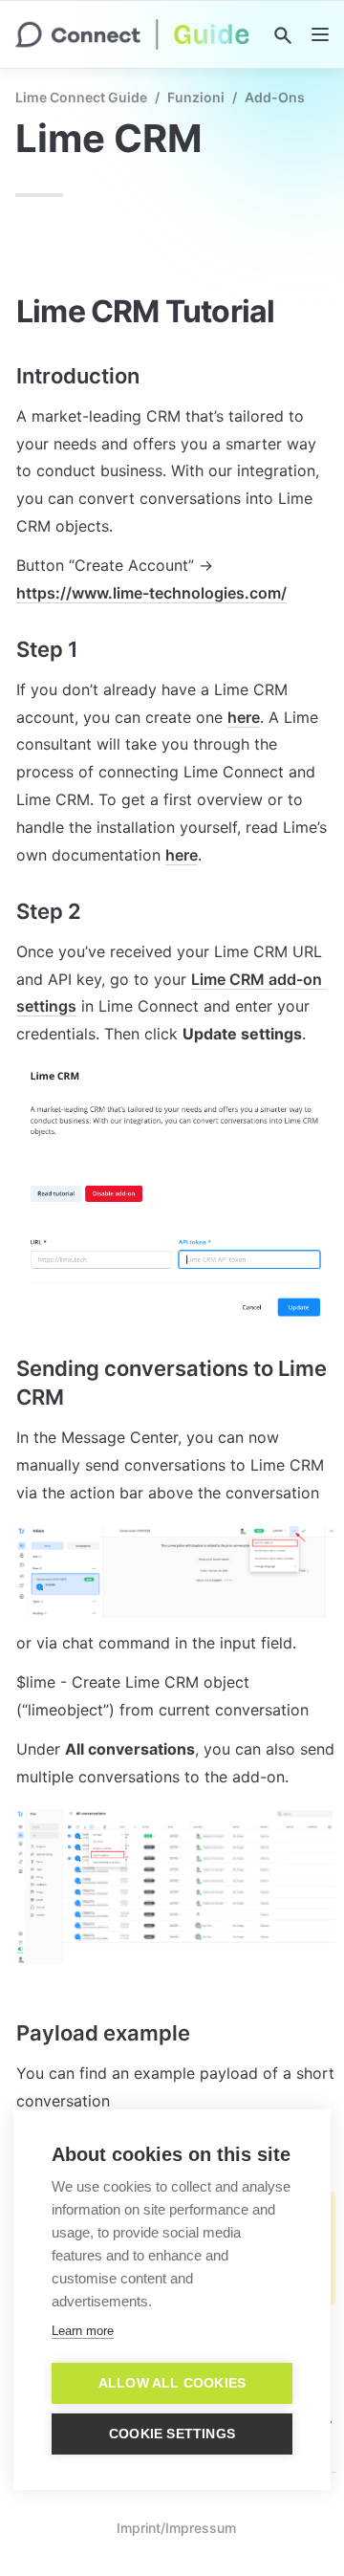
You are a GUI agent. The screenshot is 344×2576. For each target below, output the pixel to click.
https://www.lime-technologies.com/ (151, 593)
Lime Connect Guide (81, 97)
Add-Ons (275, 97)
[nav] (320, 34)
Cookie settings (172, 2434)
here (244, 717)
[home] (132, 34)
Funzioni (196, 97)
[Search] (283, 35)
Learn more (83, 2331)
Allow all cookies (172, 2383)
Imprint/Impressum (176, 2528)
